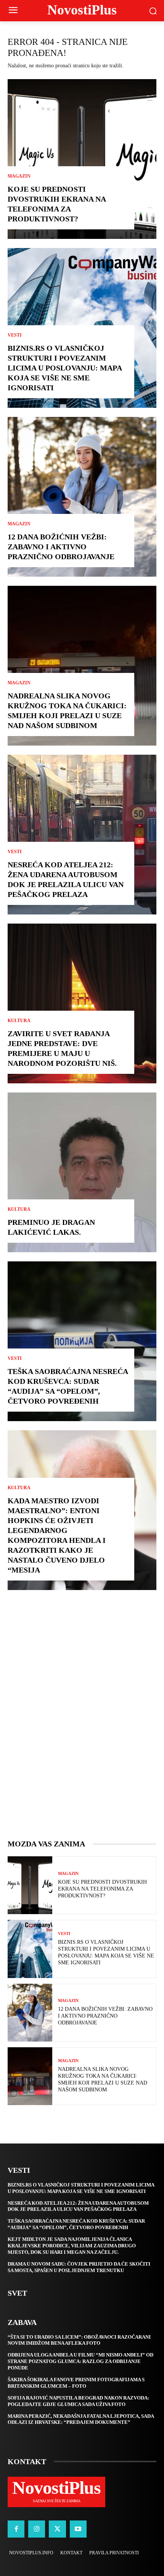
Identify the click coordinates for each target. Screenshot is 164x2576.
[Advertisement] (82, 1722)
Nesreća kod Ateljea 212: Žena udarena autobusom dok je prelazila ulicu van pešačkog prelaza (78, 2206)
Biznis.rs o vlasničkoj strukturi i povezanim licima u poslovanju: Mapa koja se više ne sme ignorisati (65, 368)
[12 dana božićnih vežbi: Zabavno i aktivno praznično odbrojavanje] (82, 497)
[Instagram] (37, 2529)
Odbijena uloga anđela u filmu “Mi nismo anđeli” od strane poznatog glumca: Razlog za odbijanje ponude (80, 2361)
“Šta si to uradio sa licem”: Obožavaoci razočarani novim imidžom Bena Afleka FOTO (79, 2340)
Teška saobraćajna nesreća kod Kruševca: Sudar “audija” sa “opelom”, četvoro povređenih (76, 2224)
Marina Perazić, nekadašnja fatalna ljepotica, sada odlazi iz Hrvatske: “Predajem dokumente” (81, 2419)
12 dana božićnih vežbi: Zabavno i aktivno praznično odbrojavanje (61, 547)
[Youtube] (78, 2529)
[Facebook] (16, 2529)
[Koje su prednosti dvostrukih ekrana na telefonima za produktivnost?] (82, 159)
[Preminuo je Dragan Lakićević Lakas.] (82, 1172)
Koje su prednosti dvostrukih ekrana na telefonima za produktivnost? (102, 1889)
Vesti (15, 335)
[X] (57, 2529)
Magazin (19, 176)
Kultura (19, 1021)
